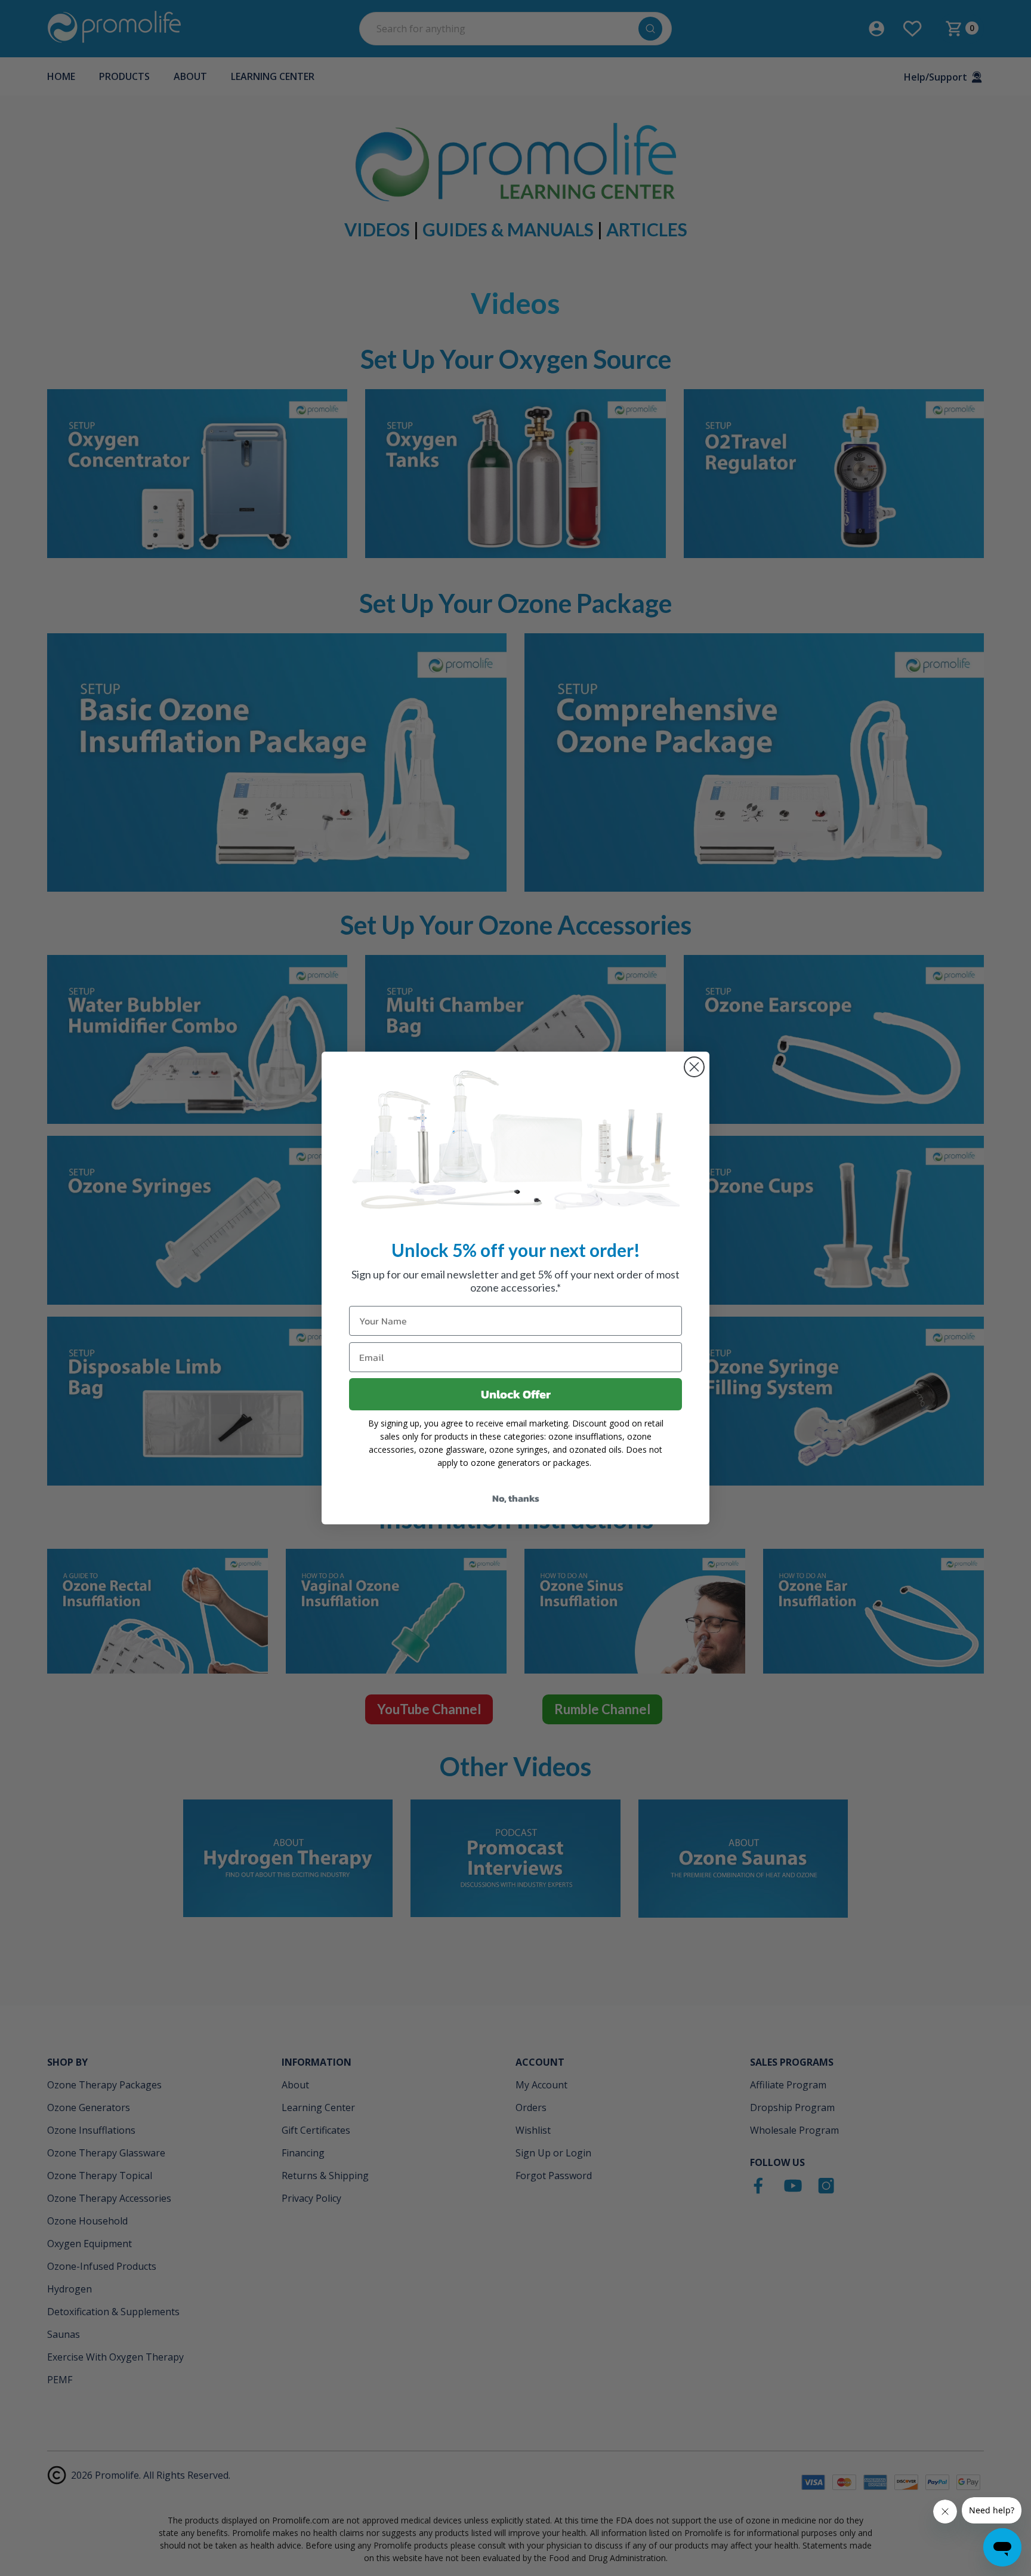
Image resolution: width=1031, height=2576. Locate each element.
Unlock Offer (516, 1394)
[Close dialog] (694, 1067)
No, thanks (516, 1498)
